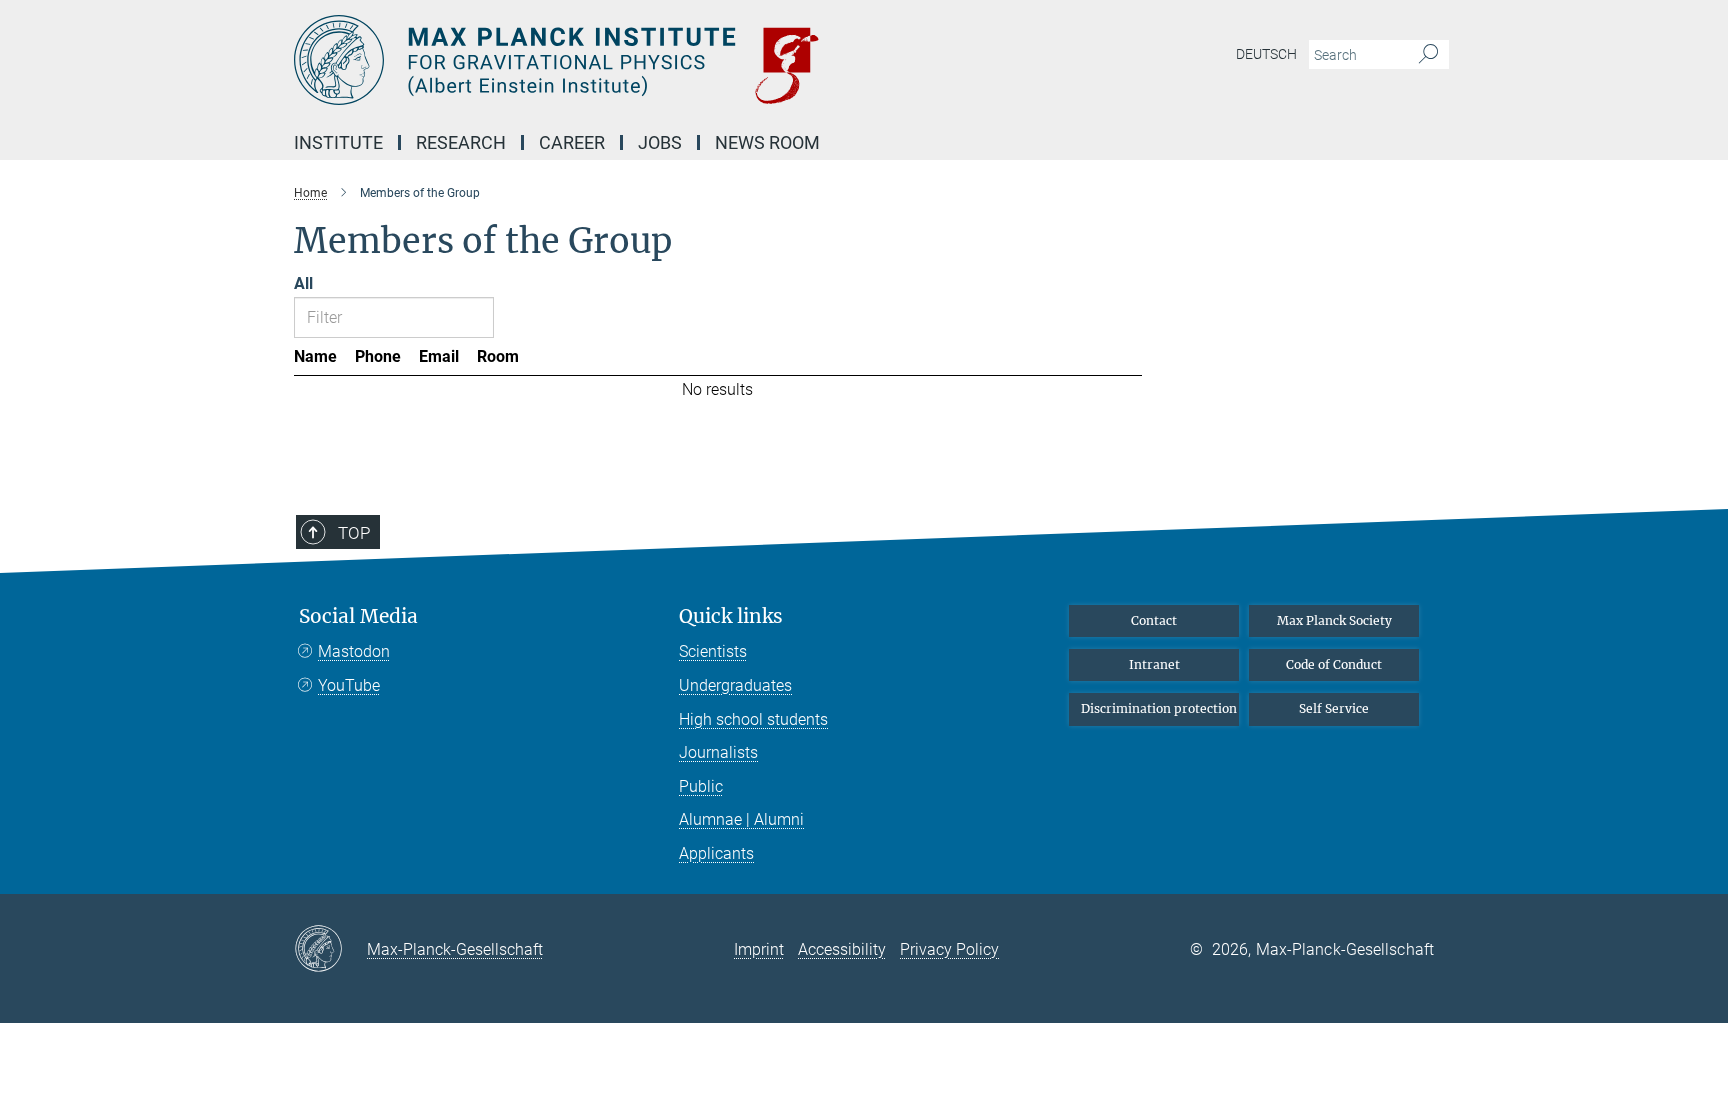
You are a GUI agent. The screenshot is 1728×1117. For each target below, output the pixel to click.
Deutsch (1266, 54)
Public (701, 786)
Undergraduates (735, 685)
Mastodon (354, 651)
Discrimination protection (1159, 708)
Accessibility (842, 949)
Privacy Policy (949, 949)
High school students (753, 719)
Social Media (358, 616)
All (303, 283)
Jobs (660, 142)
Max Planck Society (1334, 620)
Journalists (718, 752)
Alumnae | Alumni (741, 819)
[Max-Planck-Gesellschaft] (330, 950)
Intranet (1154, 664)
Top (354, 533)
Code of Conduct (1334, 664)
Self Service (1334, 708)
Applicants (716, 853)
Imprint (759, 949)
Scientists (713, 651)
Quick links (731, 616)
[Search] (1428, 55)
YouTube (349, 685)
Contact (1154, 620)
